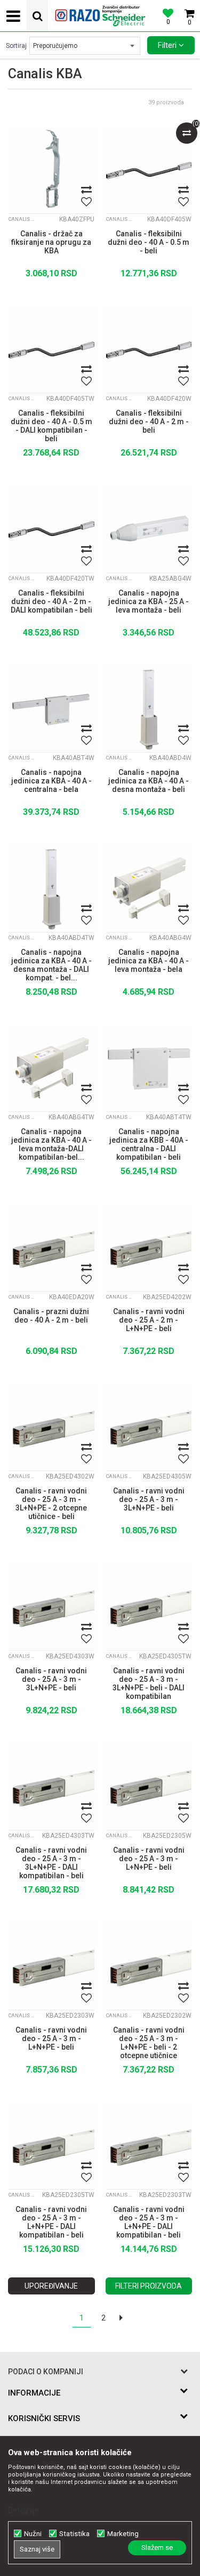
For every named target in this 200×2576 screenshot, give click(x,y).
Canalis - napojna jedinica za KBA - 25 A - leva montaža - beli (149, 601)
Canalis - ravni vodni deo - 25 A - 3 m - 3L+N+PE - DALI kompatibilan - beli (51, 1862)
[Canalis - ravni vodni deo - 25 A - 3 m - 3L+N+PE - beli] (149, 1428)
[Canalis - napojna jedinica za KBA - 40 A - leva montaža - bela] (149, 889)
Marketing (123, 2534)
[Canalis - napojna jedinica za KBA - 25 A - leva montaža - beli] (149, 530)
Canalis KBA (22, 219)
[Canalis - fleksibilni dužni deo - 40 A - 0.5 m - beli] (149, 171)
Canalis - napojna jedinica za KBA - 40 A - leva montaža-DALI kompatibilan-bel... (51, 1143)
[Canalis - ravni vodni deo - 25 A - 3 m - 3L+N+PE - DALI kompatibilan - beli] (51, 1787)
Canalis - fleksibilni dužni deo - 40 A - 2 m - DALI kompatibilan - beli (51, 601)
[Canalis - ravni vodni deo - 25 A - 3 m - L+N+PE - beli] (149, 1787)
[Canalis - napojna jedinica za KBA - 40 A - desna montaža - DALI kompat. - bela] (51, 889)
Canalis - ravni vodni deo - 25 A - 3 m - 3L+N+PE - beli (149, 1499)
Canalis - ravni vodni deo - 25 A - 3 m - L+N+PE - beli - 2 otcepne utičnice (149, 2042)
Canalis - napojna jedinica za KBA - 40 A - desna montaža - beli (149, 781)
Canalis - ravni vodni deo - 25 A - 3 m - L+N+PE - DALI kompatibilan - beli (51, 2221)
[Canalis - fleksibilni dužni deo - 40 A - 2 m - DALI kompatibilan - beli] (51, 530)
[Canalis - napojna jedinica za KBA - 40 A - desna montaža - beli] (149, 710)
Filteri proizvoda (149, 2286)
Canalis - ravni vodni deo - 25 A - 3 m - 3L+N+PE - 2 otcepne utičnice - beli (51, 1502)
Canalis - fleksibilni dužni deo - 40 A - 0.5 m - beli (149, 242)
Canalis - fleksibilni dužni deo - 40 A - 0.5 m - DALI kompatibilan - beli (51, 425)
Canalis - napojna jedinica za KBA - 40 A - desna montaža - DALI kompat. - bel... (51, 964)
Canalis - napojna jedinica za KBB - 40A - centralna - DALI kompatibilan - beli (149, 1143)
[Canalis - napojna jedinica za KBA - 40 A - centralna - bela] (51, 710)
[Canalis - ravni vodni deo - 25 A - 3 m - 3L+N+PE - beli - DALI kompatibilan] (149, 1608)
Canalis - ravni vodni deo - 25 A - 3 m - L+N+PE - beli (149, 1859)
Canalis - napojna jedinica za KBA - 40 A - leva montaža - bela (149, 961)
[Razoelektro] (100, 16)
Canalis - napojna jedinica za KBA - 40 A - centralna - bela (51, 781)
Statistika (74, 2534)
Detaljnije (23, 2510)
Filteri (168, 45)
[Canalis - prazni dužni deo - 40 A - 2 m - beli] (51, 1248)
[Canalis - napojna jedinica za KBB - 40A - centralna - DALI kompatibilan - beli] (149, 1069)
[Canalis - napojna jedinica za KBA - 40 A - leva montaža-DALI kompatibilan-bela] (51, 1069)
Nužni (33, 2534)
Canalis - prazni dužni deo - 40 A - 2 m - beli (51, 1316)
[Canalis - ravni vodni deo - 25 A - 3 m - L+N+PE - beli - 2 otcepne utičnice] (149, 1967)
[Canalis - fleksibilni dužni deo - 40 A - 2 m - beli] (149, 350)
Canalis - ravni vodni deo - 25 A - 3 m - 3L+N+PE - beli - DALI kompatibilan (149, 1682)
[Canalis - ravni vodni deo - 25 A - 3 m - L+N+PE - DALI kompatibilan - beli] (51, 2147)
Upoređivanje (51, 2286)
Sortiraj (16, 46)
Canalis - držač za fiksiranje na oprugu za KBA (51, 242)
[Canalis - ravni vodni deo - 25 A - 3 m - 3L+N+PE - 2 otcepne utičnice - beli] (51, 1428)
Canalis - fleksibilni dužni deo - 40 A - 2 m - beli (149, 422)
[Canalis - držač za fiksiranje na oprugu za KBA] (51, 171)
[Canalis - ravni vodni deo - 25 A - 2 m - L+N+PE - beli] (149, 1248)
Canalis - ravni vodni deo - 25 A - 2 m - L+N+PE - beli (149, 1320)
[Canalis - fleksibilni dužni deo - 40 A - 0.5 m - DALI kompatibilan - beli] (51, 350)
